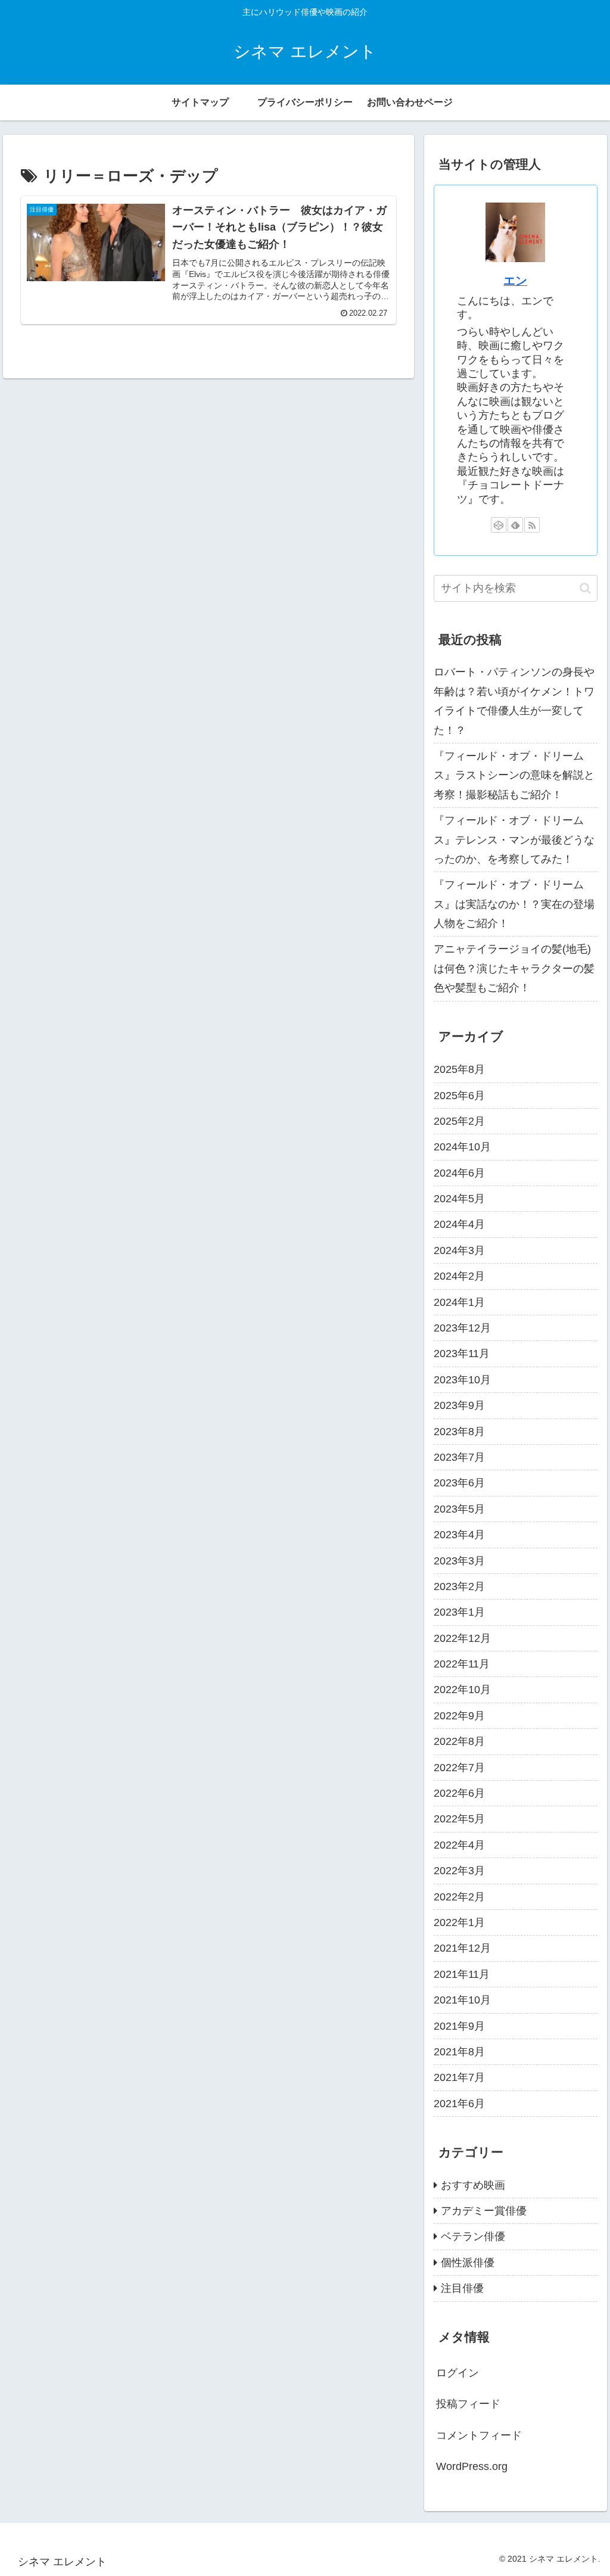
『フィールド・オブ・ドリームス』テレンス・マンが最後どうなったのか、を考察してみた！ (514, 840)
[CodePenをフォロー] (499, 525)
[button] (585, 588)
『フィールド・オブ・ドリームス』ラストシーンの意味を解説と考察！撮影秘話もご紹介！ (514, 775)
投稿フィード (468, 2404)
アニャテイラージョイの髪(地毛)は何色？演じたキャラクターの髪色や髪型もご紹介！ (514, 968)
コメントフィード (479, 2435)
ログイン (457, 2373)
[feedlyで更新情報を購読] (515, 525)
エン (515, 281)
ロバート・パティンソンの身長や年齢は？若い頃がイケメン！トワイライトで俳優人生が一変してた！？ (514, 701)
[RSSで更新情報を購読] (532, 525)
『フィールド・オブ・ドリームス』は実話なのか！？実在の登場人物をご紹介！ (514, 904)
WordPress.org (472, 2466)
